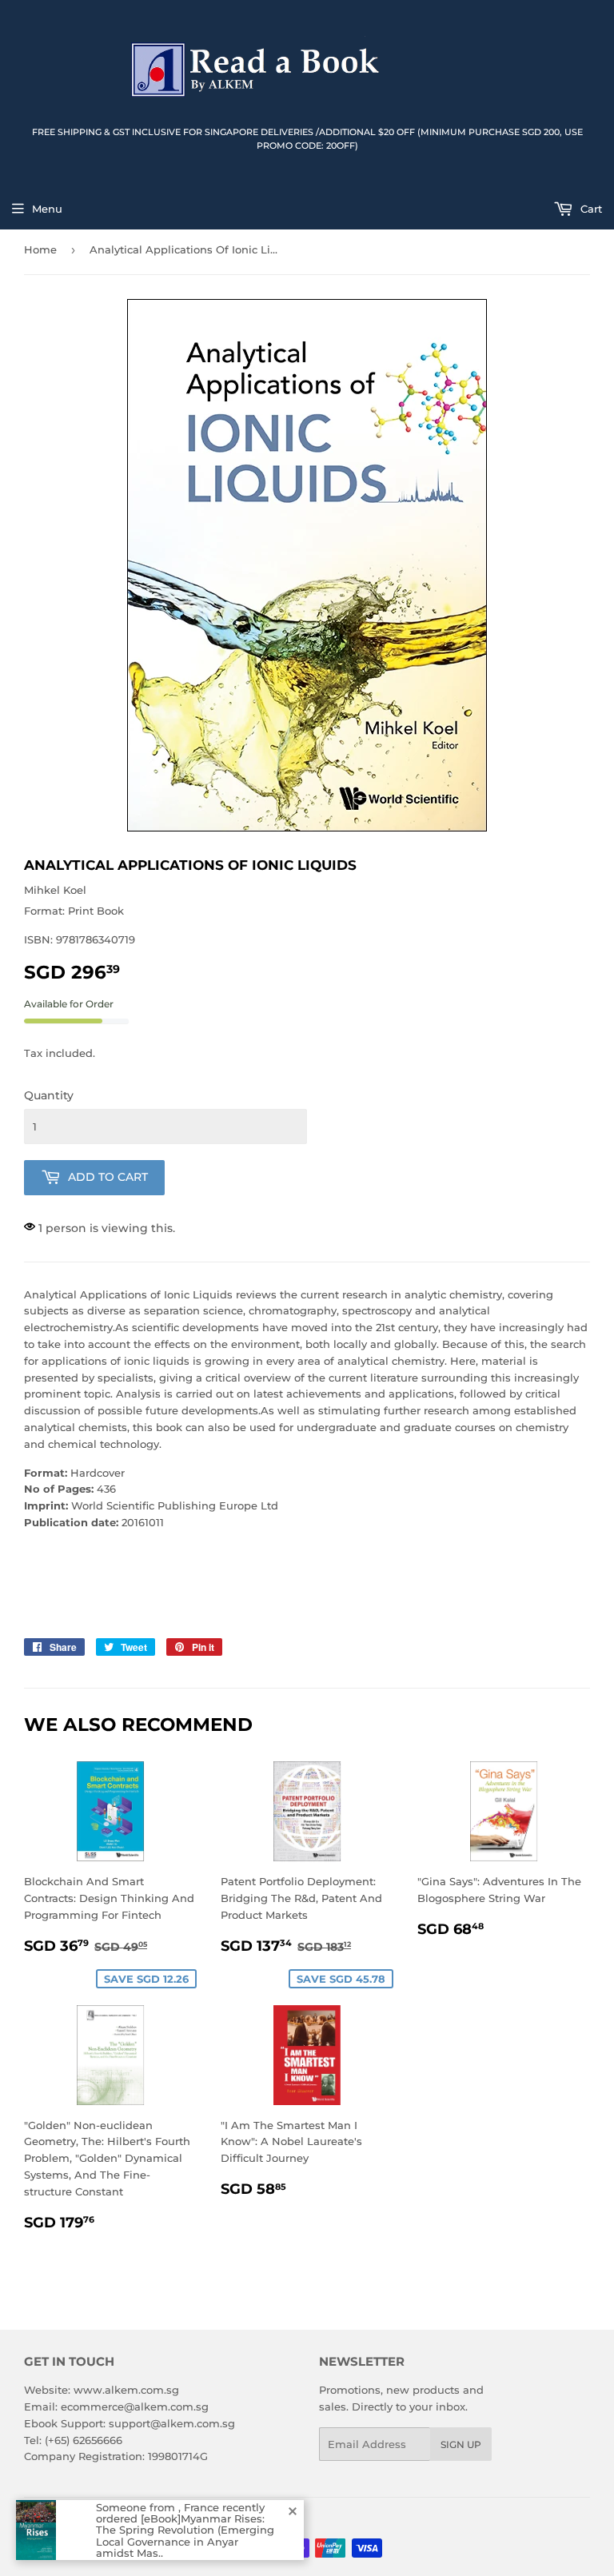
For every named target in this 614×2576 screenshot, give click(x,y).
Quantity (49, 1095)
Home (40, 249)
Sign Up (461, 2444)
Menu (47, 209)
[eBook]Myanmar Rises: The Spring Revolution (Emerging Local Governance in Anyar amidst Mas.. (185, 2536)
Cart (590, 209)
